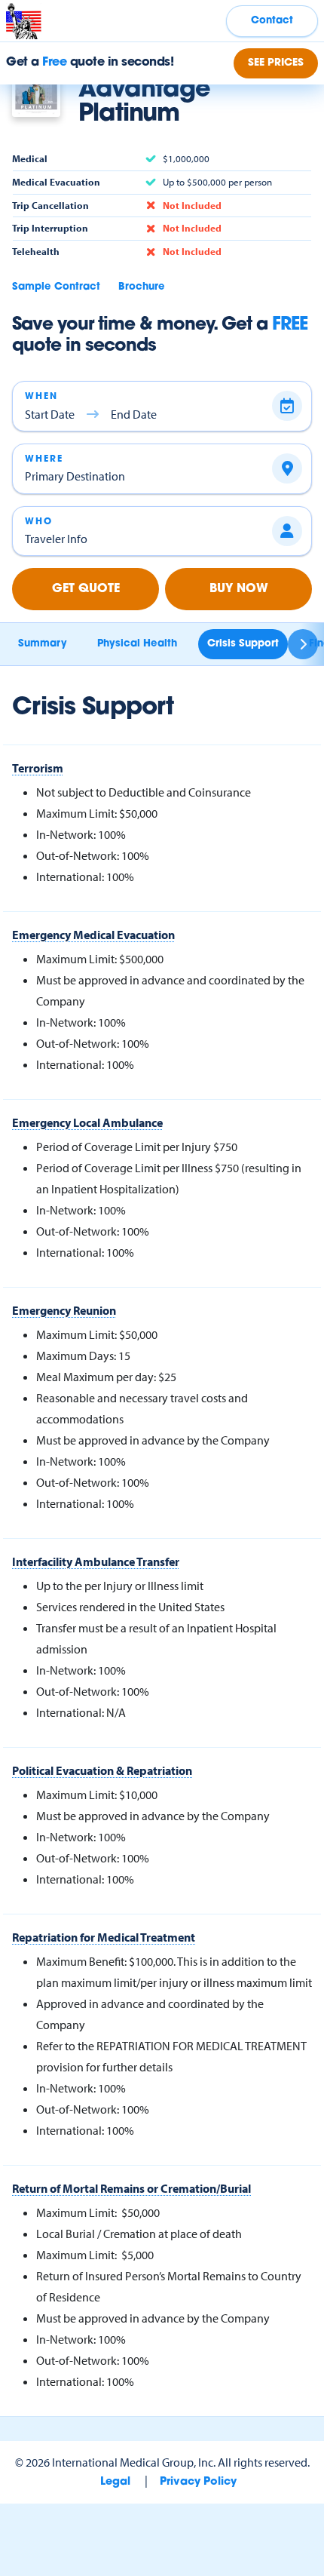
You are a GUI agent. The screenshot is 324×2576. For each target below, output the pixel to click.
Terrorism (38, 768)
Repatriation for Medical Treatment (104, 1937)
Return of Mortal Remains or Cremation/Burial (131, 2188)
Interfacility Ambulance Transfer (96, 1561)
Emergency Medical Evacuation (93, 935)
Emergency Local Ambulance (87, 1122)
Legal (115, 2482)
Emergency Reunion (64, 1310)
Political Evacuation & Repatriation (102, 1770)
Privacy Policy (198, 2482)
